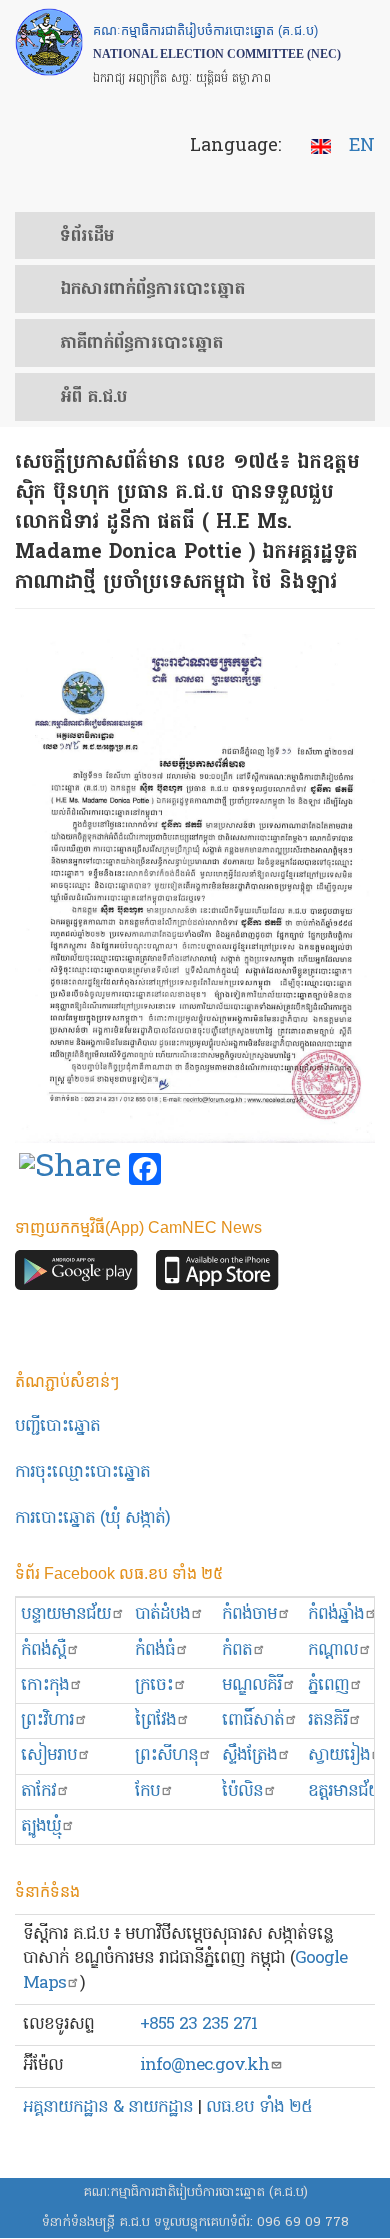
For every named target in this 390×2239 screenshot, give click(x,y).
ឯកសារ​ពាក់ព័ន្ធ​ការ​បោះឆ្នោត (152, 290)
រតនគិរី (328, 1720)
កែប (147, 1791)
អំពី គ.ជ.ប (93, 398)
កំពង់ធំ (155, 1650)
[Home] (49, 42)
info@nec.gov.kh (204, 2065)
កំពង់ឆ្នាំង (336, 1614)
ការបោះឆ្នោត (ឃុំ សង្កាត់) (92, 1518)
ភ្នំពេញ (328, 1685)
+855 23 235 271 (198, 2024)
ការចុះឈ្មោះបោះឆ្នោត (82, 1472)
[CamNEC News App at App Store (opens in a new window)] (217, 1275)
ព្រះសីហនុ (166, 1755)
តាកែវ (38, 1791)
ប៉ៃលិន (242, 1791)
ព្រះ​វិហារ (47, 1720)
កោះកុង (45, 1685)
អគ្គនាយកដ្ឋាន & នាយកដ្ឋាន (108, 2107)
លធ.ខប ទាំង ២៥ (259, 2107)
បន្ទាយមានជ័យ (66, 1614)
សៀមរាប (49, 1755)
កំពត (237, 1650)
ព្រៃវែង (155, 1720)
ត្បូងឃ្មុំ (41, 1826)
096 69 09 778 (303, 2222)
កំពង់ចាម (249, 1614)
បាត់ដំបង (162, 1614)
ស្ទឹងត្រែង (249, 1755)
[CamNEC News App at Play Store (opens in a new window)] (76, 1275)
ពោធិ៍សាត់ (253, 1720)
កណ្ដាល (333, 1650)
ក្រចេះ (154, 1685)
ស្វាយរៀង (339, 1755)
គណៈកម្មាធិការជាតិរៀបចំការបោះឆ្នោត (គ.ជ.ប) (195, 2192)
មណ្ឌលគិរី (252, 1685)
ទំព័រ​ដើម (87, 237)
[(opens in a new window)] (70, 1170)
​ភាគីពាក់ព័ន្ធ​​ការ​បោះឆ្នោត (141, 344)
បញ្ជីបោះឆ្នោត (57, 1426)
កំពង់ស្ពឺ (43, 1650)
